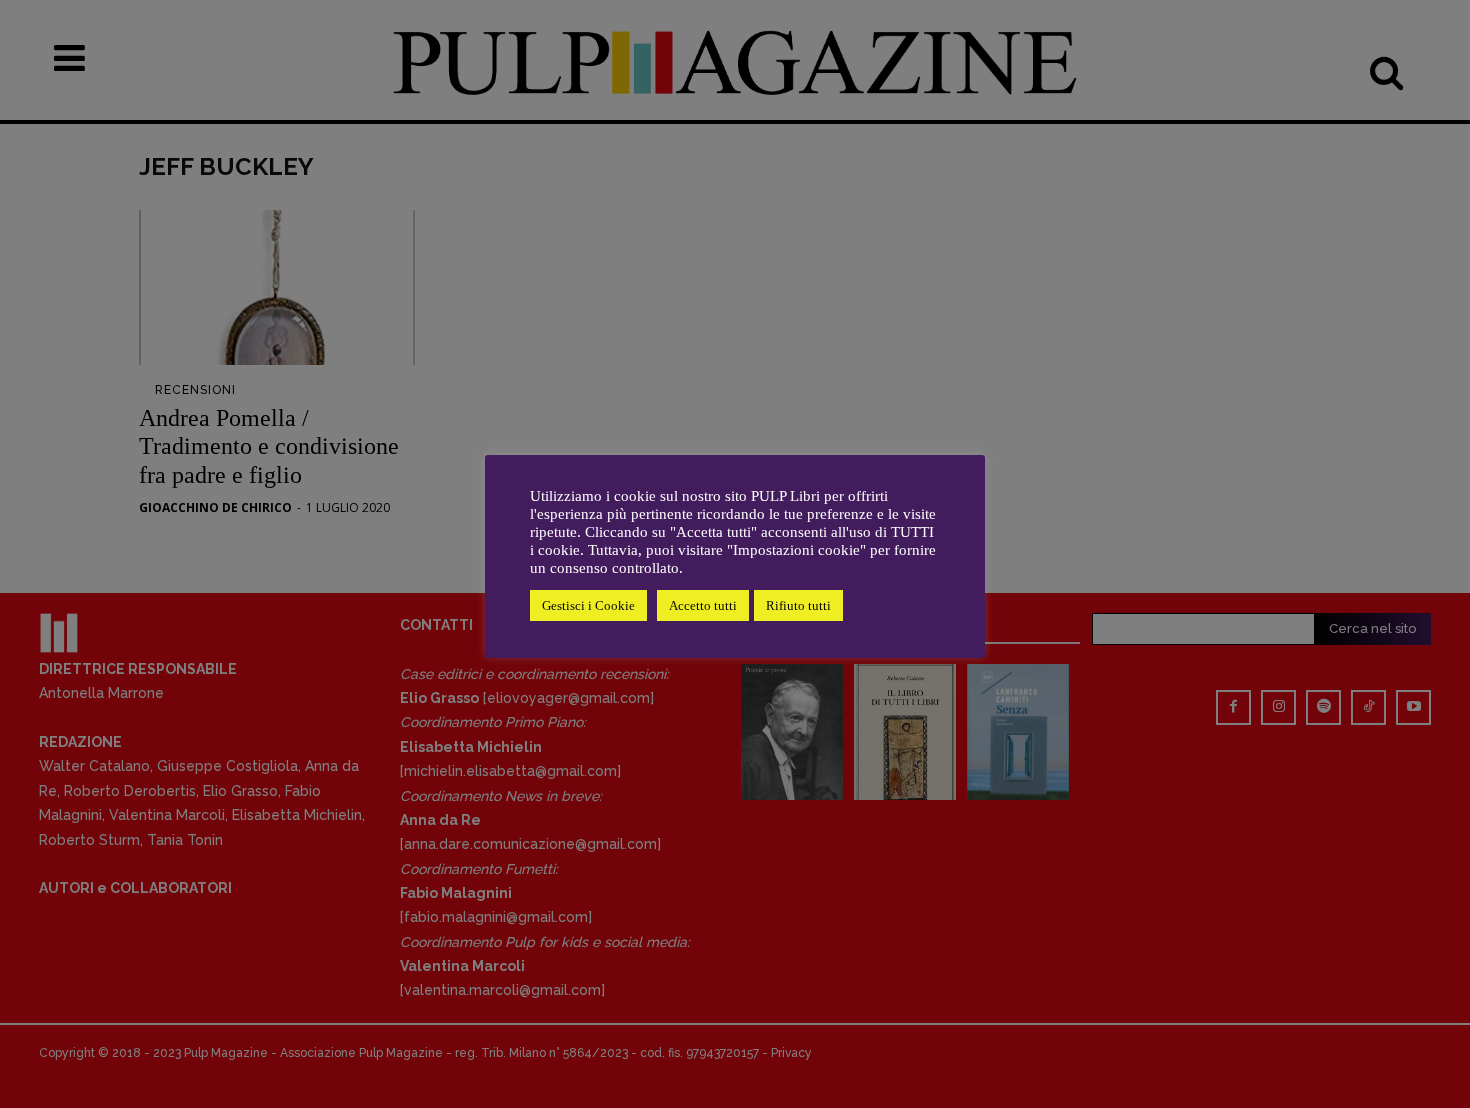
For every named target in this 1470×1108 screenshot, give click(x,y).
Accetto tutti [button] (703, 605)
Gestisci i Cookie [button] (588, 605)
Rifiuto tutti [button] (798, 605)
